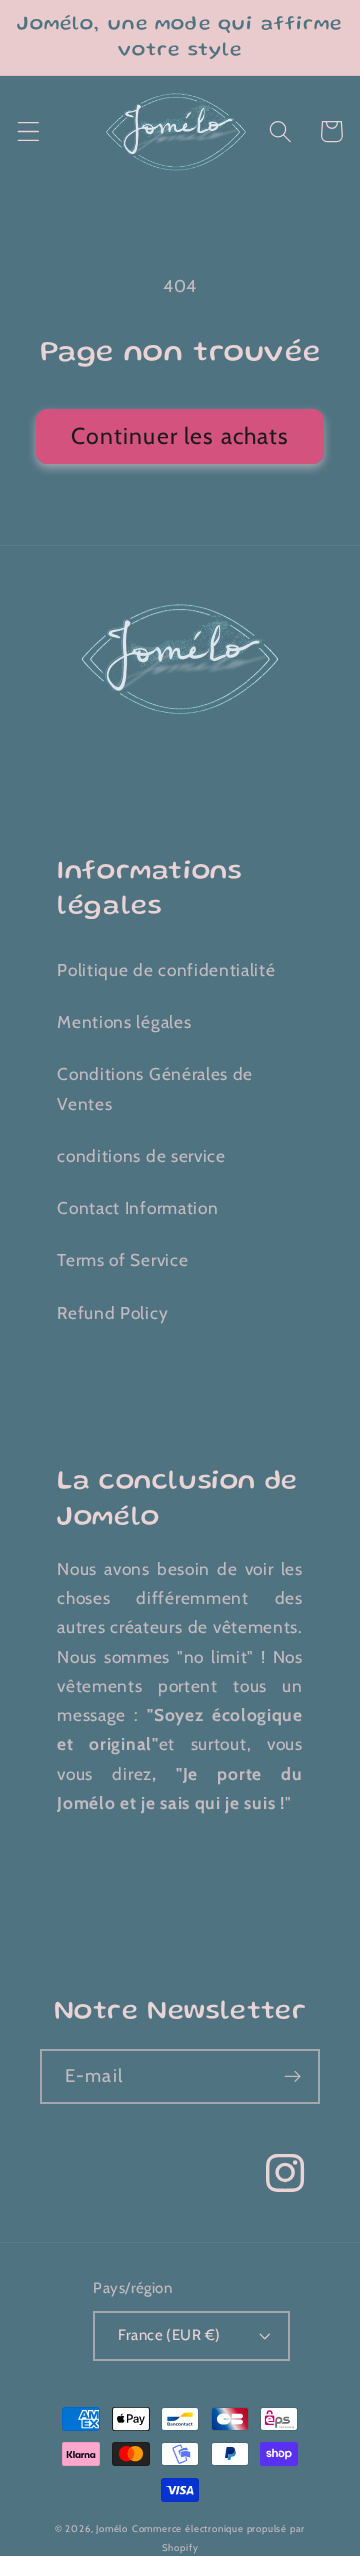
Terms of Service (122, 1259)
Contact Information (137, 1207)
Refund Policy (112, 1312)
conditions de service (141, 1155)
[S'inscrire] (292, 2077)
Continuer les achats (180, 436)
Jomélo (112, 2528)
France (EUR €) (169, 2335)
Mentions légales (124, 1021)
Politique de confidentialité (166, 969)
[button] (28, 131)
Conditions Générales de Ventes (155, 1088)
